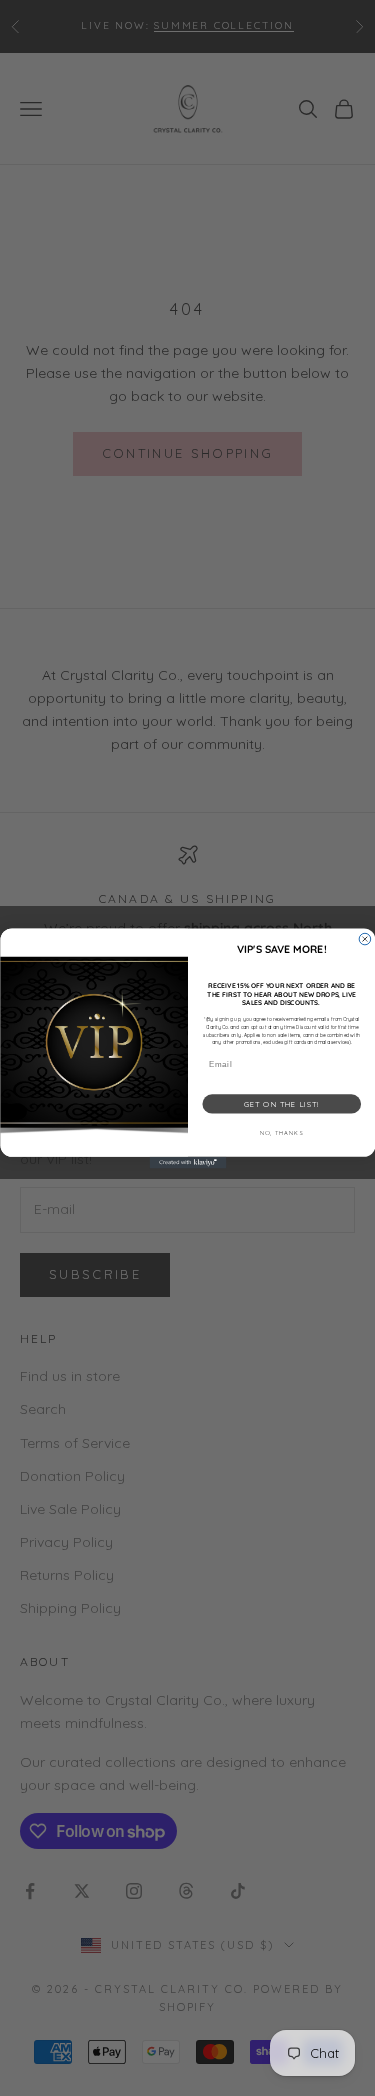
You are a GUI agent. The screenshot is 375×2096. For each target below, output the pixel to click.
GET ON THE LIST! (281, 1104)
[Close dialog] (365, 939)
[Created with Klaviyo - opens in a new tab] (187, 1162)
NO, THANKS (281, 1131)
